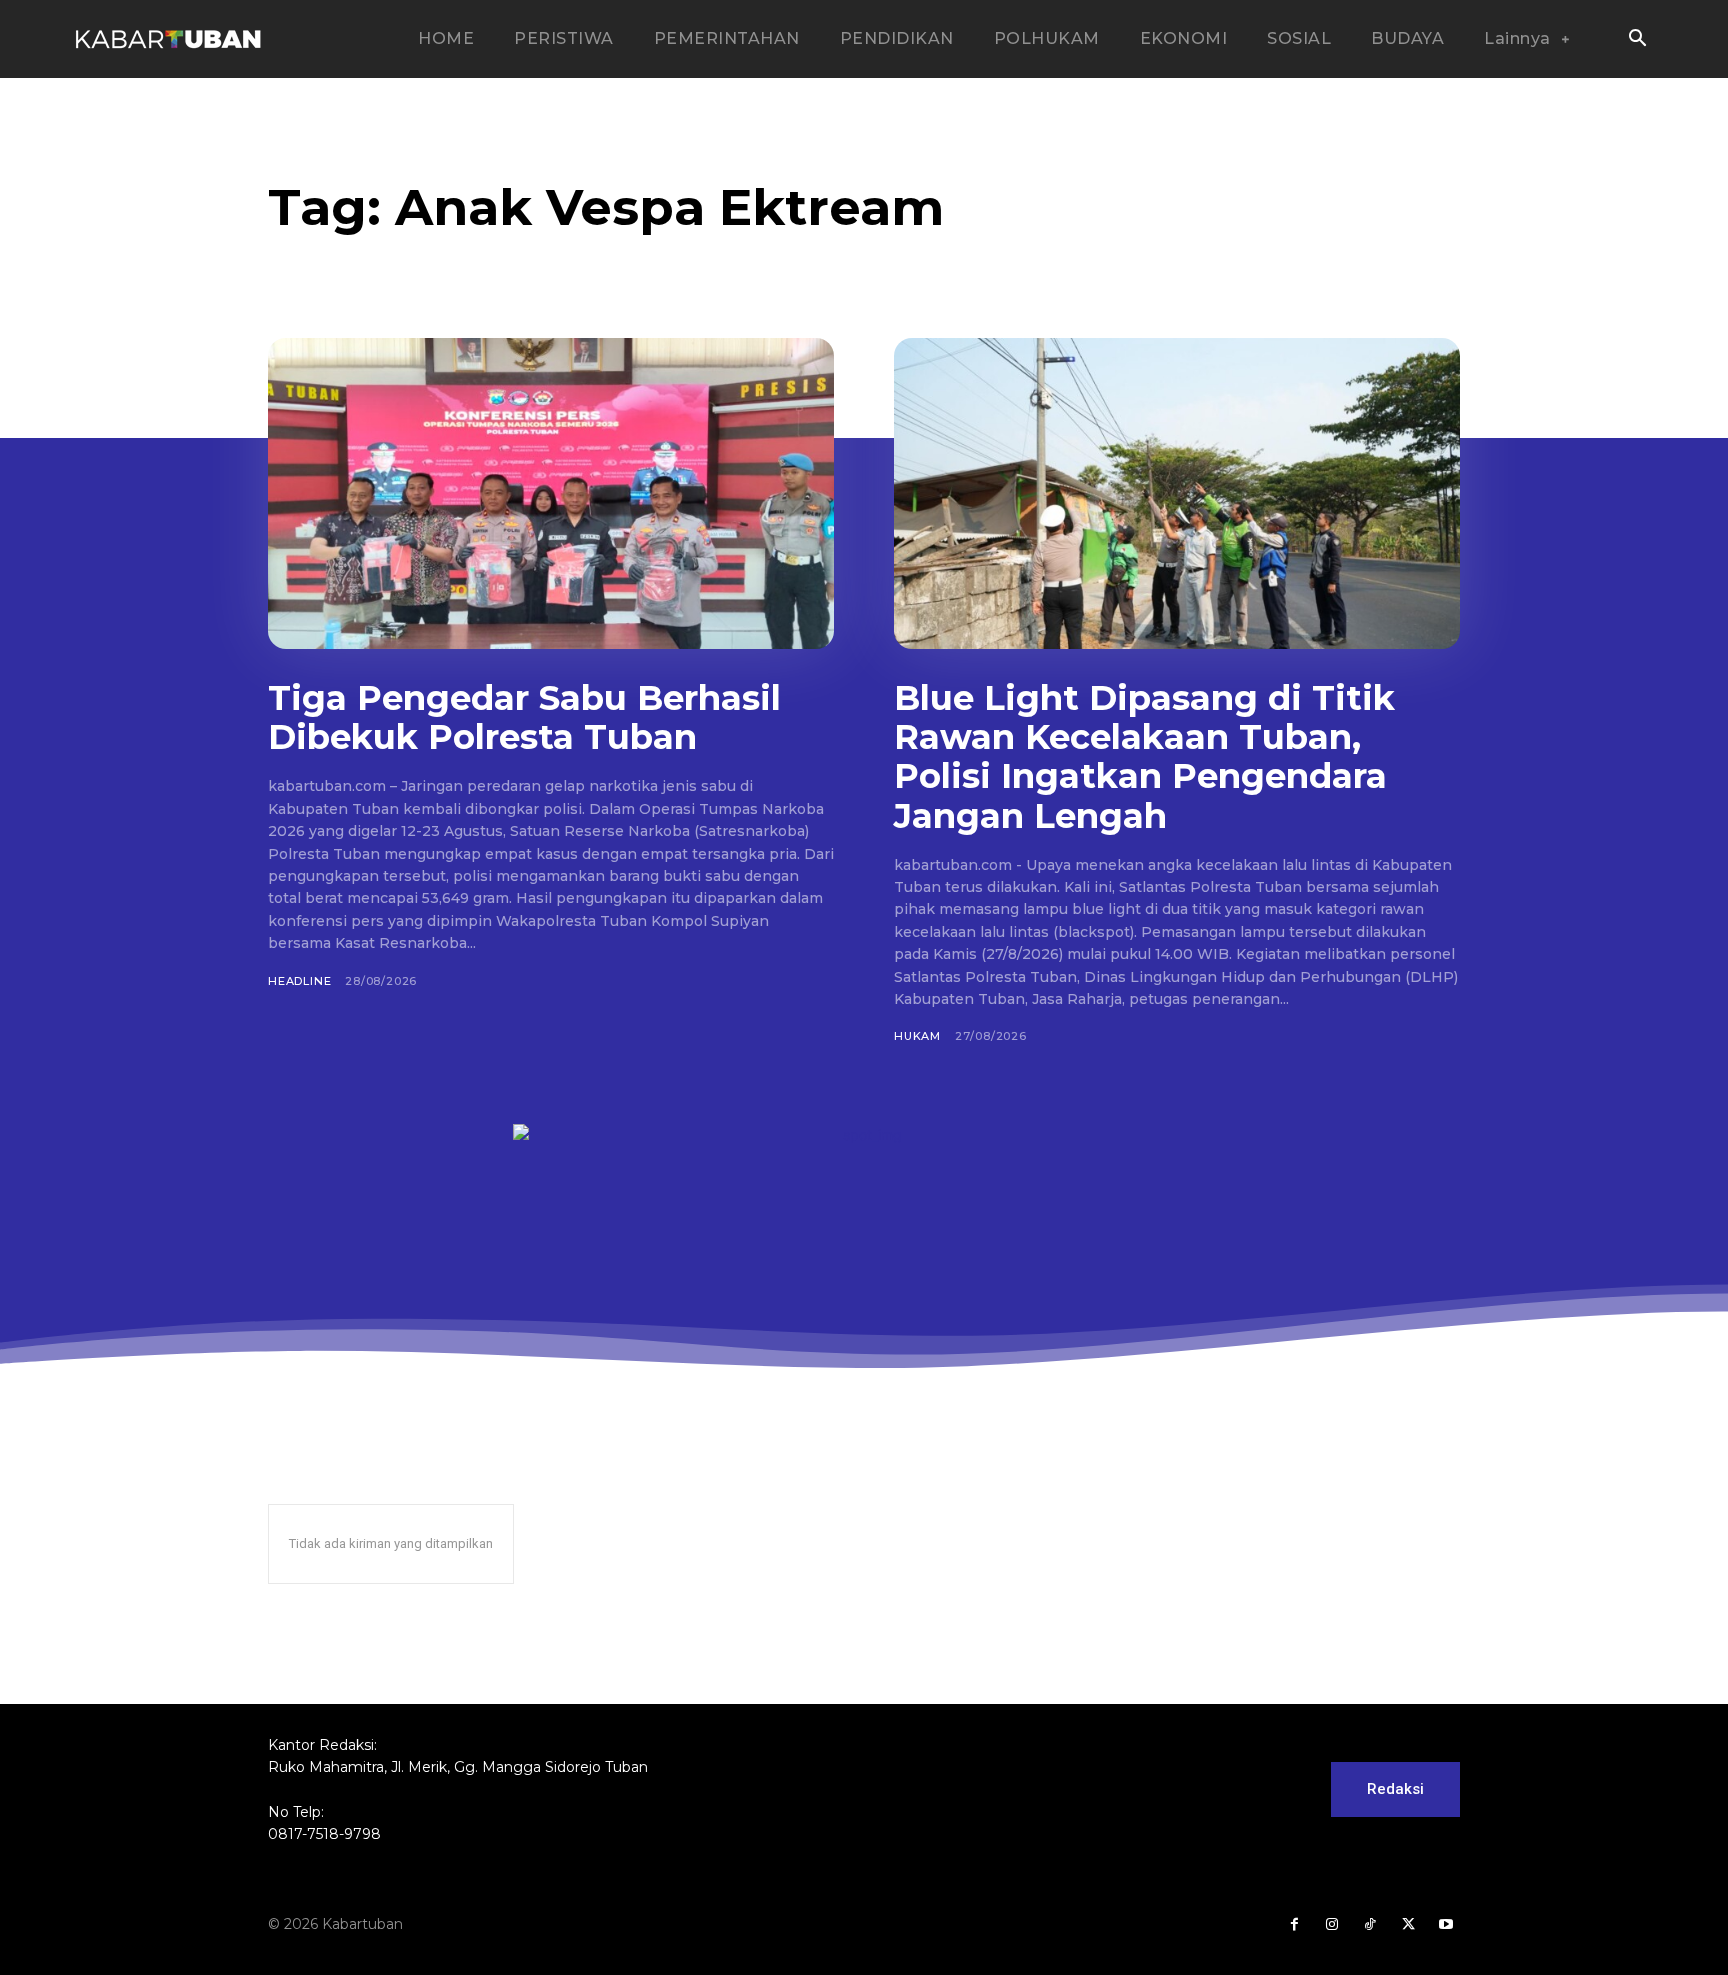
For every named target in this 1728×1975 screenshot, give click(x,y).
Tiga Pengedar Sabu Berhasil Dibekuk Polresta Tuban (524, 717)
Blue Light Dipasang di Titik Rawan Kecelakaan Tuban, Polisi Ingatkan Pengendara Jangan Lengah (1144, 756)
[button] (1637, 40)
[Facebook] (1294, 1925)
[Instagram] (1332, 1925)
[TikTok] (1370, 1925)
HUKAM (917, 1036)
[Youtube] (1446, 1925)
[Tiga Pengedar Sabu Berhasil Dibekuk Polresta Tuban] (551, 493)
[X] (1408, 1925)
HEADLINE (299, 981)
